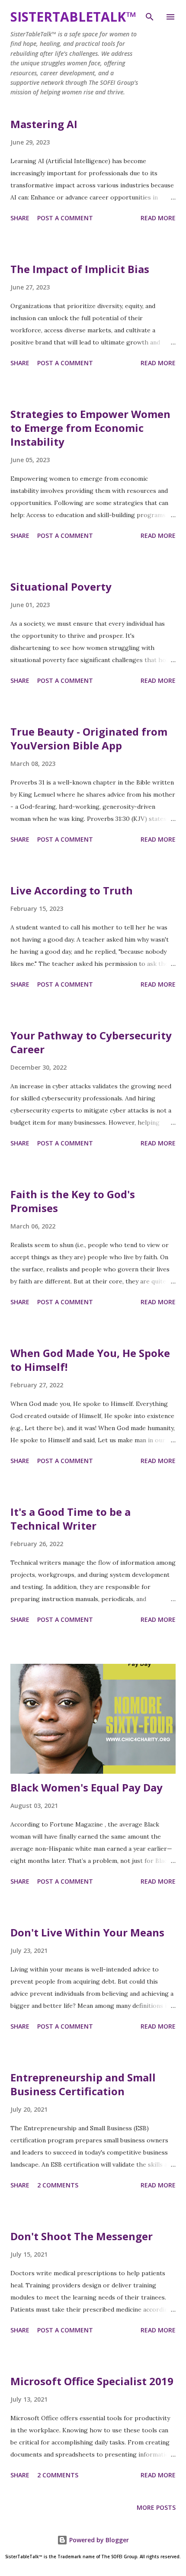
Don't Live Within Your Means (87, 1932)
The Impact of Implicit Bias (80, 269)
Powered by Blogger (98, 2540)
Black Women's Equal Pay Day (87, 1787)
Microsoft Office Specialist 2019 (92, 2381)
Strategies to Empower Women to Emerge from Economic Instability (90, 428)
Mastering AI (44, 124)
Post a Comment (65, 218)
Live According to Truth (72, 890)
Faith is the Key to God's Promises (73, 1201)
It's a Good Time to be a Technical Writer (71, 1519)
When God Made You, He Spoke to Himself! (90, 1360)
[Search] (150, 16)
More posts (156, 2507)
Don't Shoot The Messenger (82, 2236)
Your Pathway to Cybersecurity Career (91, 1042)
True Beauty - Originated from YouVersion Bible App (89, 738)
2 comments (58, 2185)
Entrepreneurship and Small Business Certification (83, 2084)
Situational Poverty (61, 587)
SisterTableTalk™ (73, 17)
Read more (158, 218)
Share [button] (20, 218)
